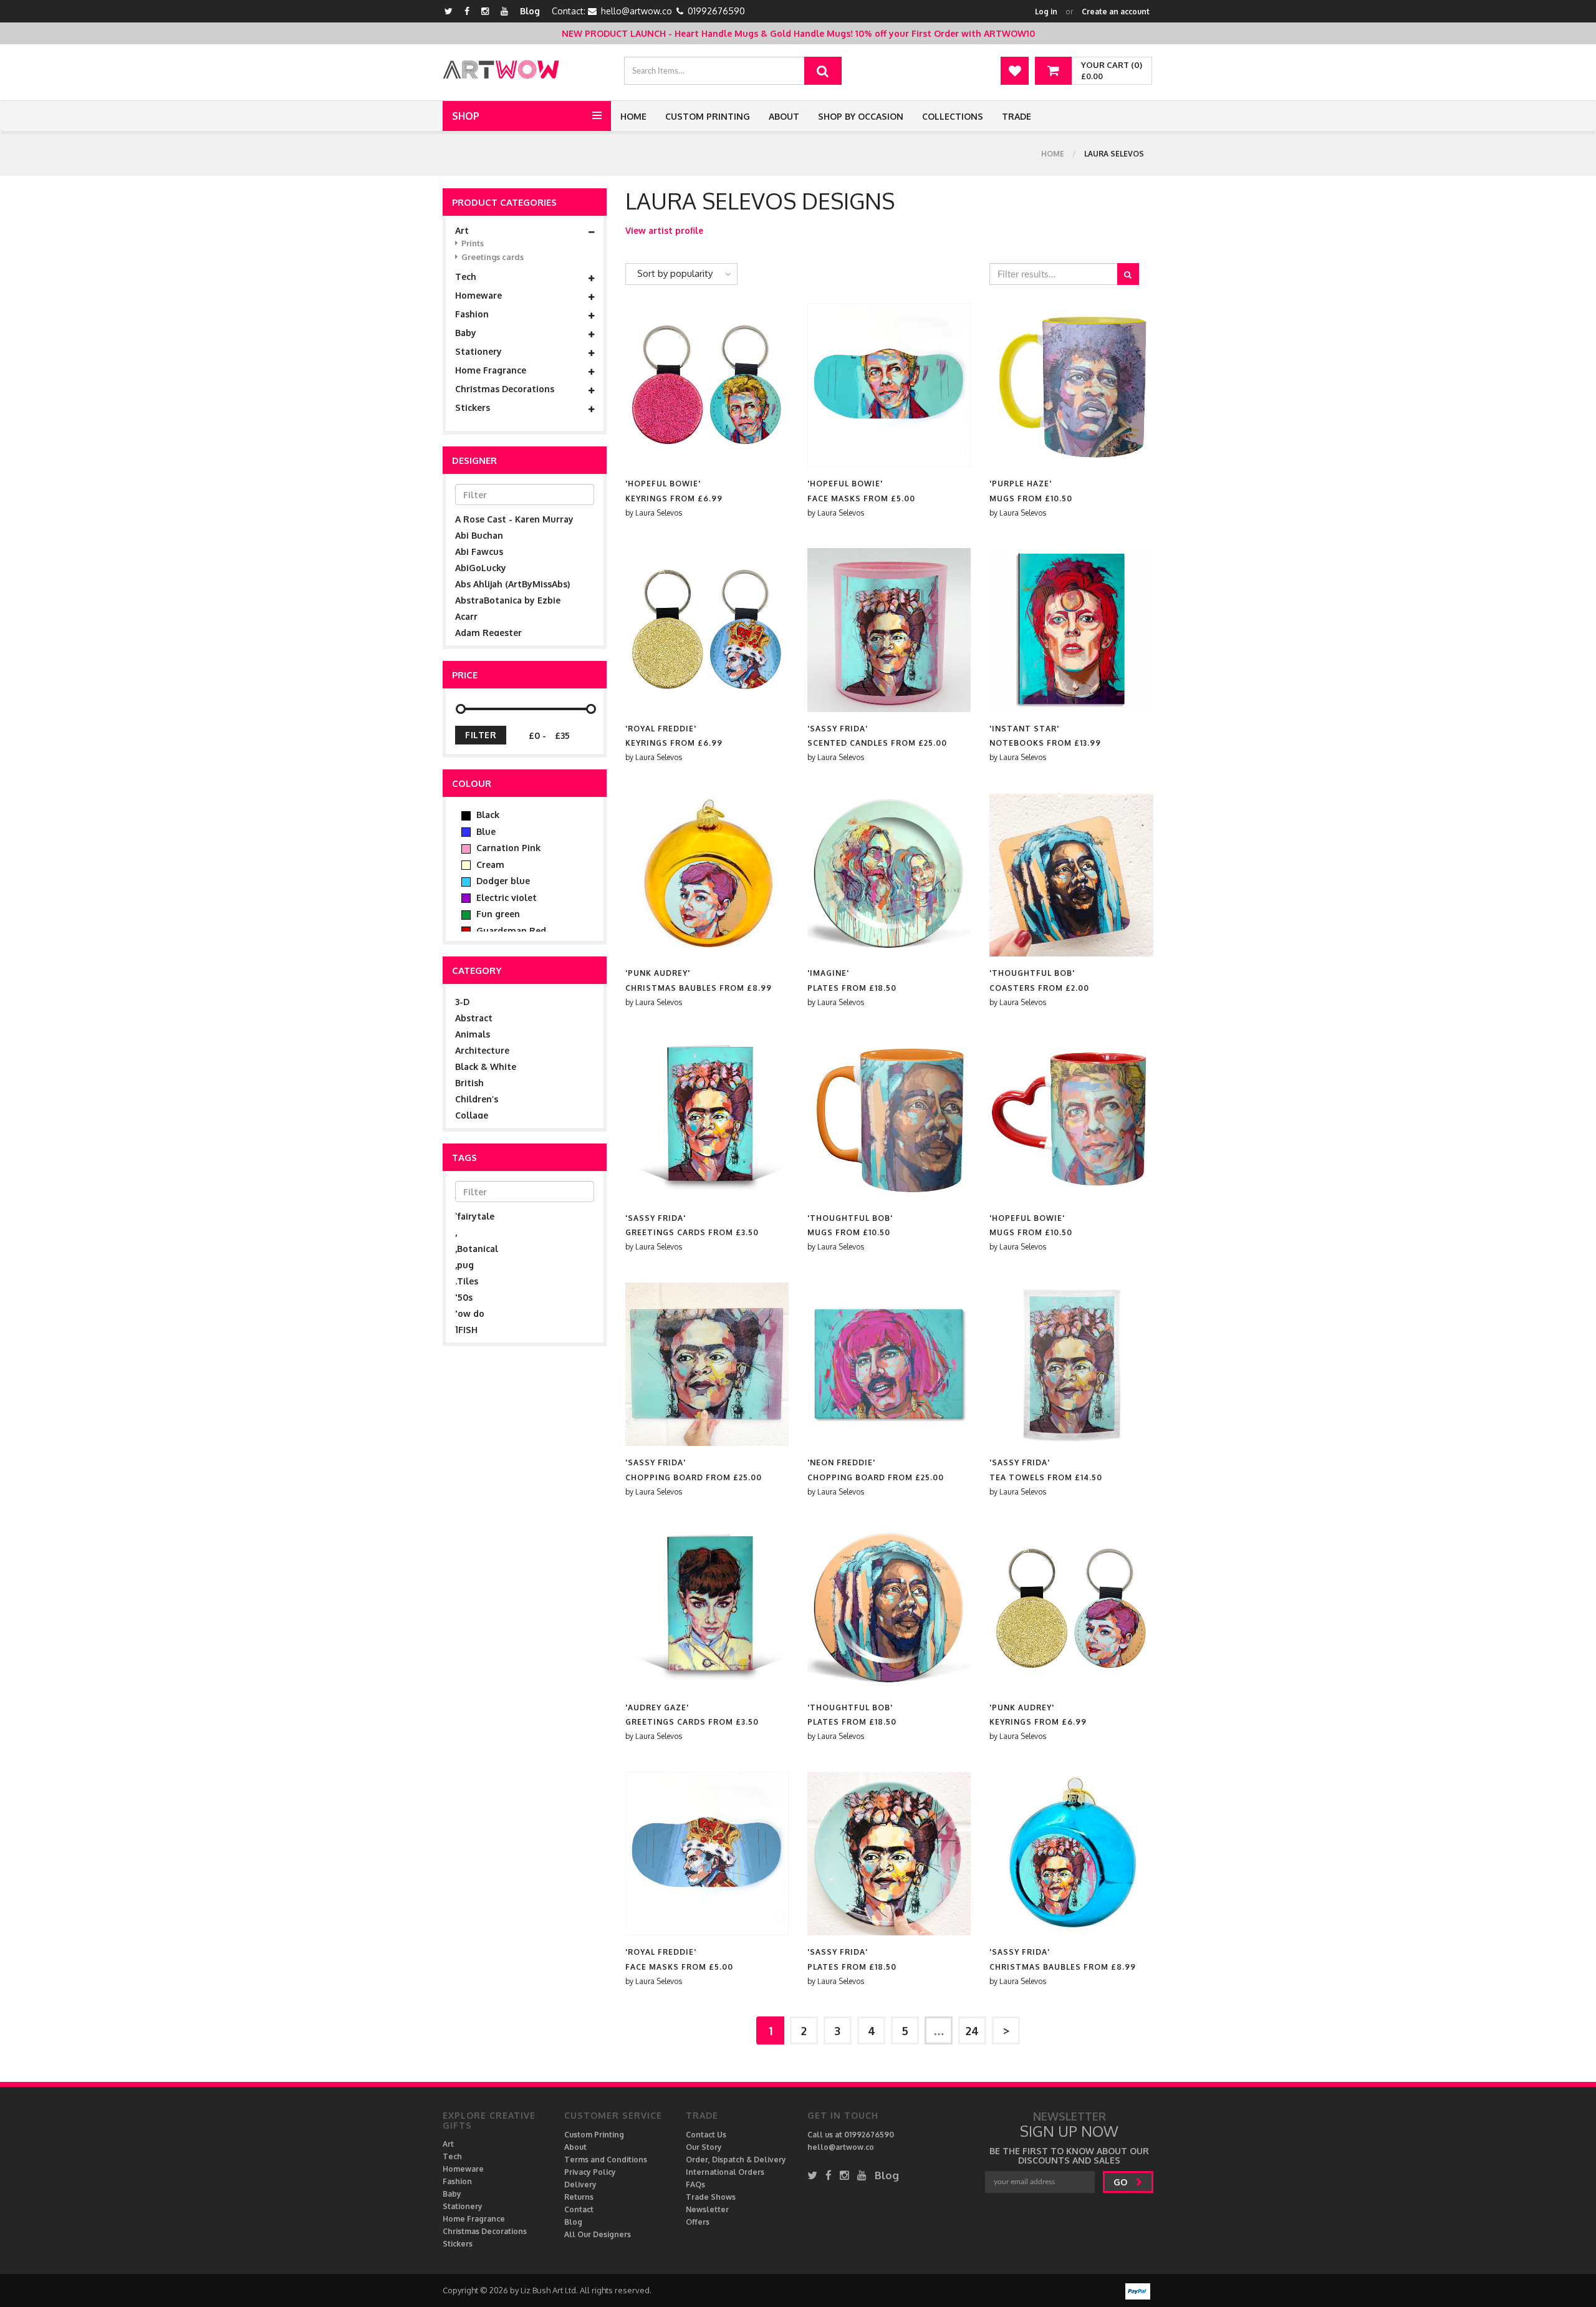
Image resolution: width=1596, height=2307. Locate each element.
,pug (464, 1265)
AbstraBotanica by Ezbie (508, 600)
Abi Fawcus (479, 551)
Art (462, 231)
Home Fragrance (491, 370)
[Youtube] (504, 11)
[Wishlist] (1015, 71)
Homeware (478, 296)
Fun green (497, 914)
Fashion (472, 314)
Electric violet (505, 898)
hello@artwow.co (637, 11)
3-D (462, 1002)
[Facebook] (467, 11)
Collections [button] (953, 116)
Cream (489, 865)
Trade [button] (1017, 116)
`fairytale (475, 1216)
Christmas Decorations (505, 389)
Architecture (482, 1050)
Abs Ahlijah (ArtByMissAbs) (512, 584)
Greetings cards (493, 257)
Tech (466, 277)
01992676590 (716, 11)
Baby (466, 333)
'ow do (470, 1313)
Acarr (466, 616)
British (469, 1083)
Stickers (473, 408)
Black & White (486, 1067)
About (784, 116)
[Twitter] (449, 11)
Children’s (477, 1099)
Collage (472, 1115)
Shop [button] (466, 116)
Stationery (478, 352)
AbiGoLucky (481, 568)
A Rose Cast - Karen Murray (514, 519)
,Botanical (477, 1249)
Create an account (1116, 12)
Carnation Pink (507, 848)
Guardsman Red (510, 931)
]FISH (466, 1330)
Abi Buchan (479, 535)
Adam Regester (488, 633)
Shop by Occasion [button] (861, 116)
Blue (485, 831)
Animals (473, 1034)
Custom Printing (708, 116)
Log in (1046, 12)
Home (633, 116)
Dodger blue (502, 881)
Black (487, 815)
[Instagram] (485, 11)
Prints (473, 243)
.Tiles (467, 1281)
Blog (530, 11)
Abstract (474, 1018)
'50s (464, 1297)
